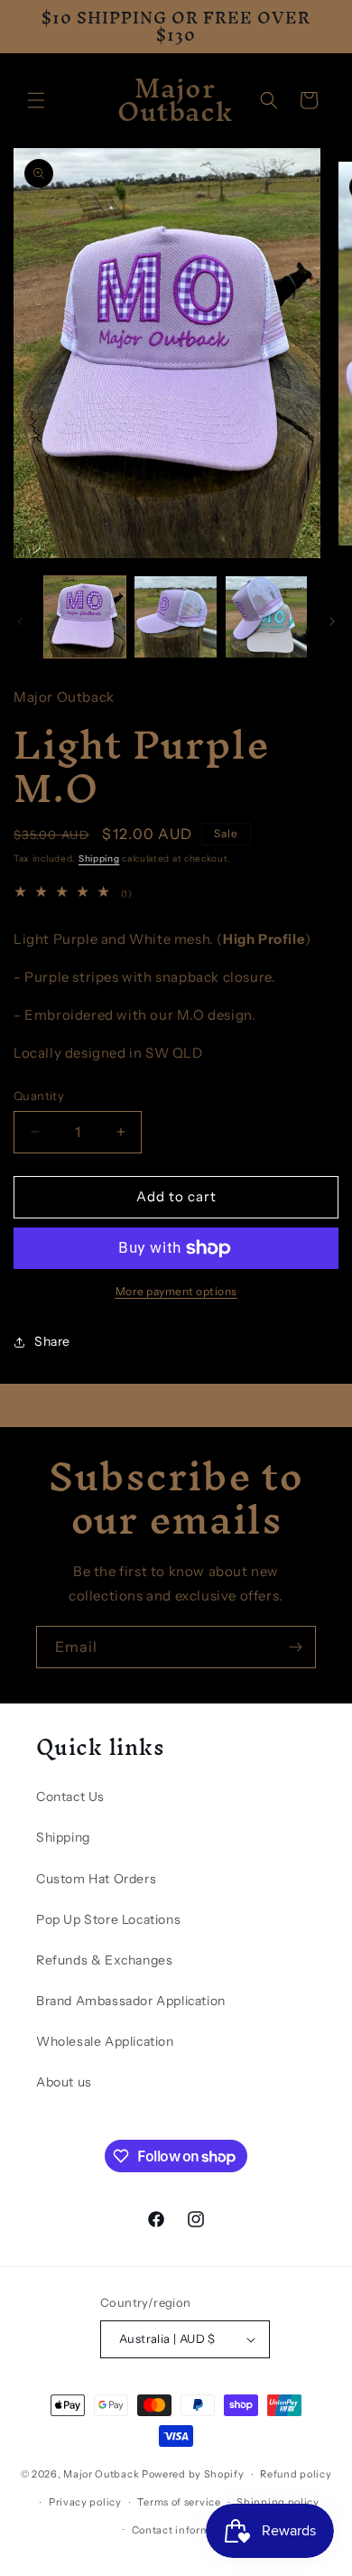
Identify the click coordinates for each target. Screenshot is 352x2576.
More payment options (176, 1291)
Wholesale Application (105, 2041)
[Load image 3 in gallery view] (266, 617)
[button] (36, 100)
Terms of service (179, 2502)
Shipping (99, 859)
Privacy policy (85, 2502)
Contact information (184, 2530)
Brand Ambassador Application (131, 2001)
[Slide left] (20, 621)
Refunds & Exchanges (104, 1960)
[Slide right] (332, 621)
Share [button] (52, 1341)
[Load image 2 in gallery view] (175, 617)
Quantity (39, 1096)
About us (64, 2082)
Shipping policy (278, 2502)
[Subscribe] (295, 1647)
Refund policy (296, 2474)
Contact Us (70, 1797)
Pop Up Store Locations (108, 1919)
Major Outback (101, 2474)
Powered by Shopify (193, 2474)
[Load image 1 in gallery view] (85, 617)
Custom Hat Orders (96, 1879)
